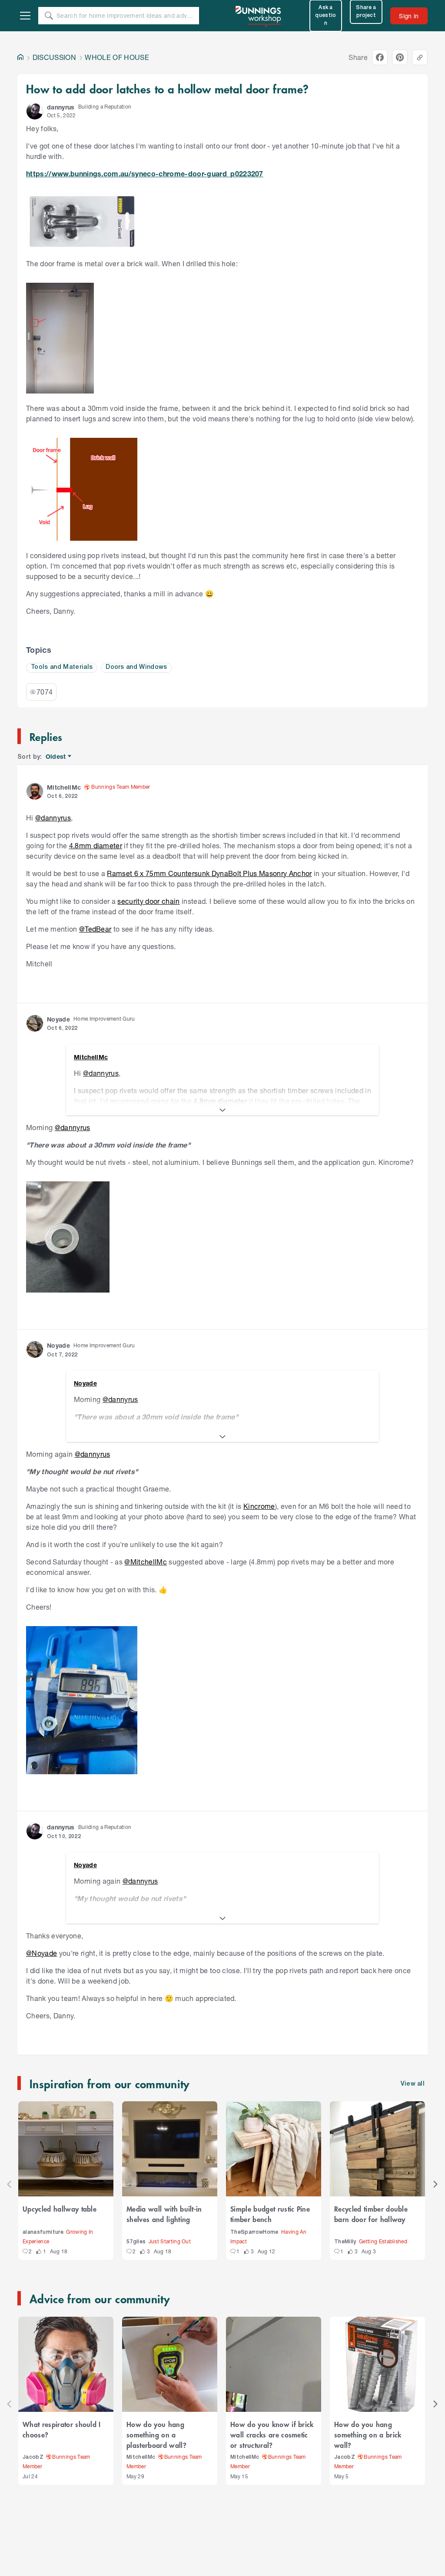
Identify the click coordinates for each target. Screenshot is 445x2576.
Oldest (56, 757)
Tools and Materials (62, 667)
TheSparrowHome (254, 2232)
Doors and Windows (136, 667)
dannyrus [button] (61, 107)
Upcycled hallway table (60, 2209)
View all (413, 2084)
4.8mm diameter (96, 845)
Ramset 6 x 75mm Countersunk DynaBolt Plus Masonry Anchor (209, 873)
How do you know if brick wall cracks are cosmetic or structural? (272, 2434)
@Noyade (42, 1953)
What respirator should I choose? (62, 2429)
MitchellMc (141, 2457)
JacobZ (33, 2457)
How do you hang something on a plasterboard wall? (156, 2434)
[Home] (20, 57)
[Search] (49, 16)
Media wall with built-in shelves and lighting (164, 2214)
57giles (136, 2242)
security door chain (148, 901)
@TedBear (95, 929)
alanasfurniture (43, 2232)
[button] (35, 111)
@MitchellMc (146, 1562)
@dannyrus (53, 818)
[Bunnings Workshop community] (259, 16)
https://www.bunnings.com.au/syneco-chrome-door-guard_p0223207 (145, 174)
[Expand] (222, 1110)
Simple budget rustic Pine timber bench (270, 2214)
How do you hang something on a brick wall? (368, 2434)
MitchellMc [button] (64, 787)
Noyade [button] (58, 1019)
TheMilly (345, 2242)
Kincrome (259, 1506)
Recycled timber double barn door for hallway (371, 2214)
